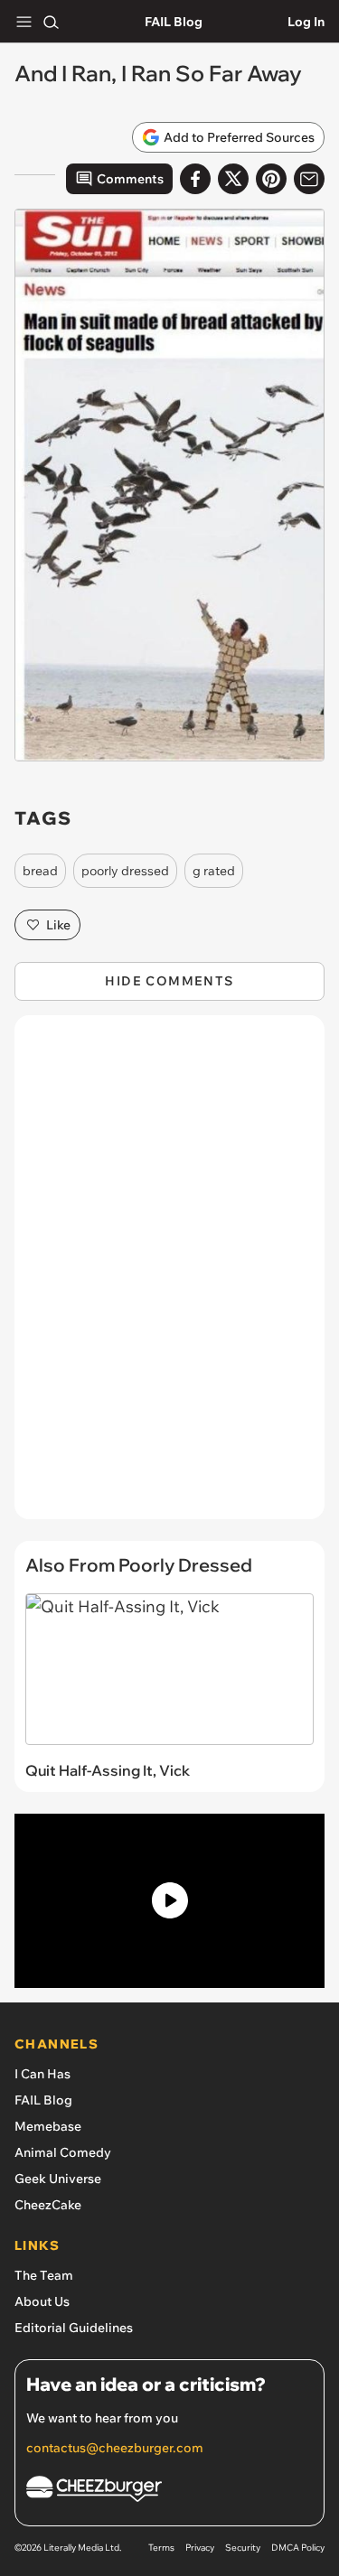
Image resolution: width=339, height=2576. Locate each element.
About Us (42, 2301)
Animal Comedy (63, 2152)
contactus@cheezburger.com (115, 2448)
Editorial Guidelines (74, 2328)
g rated (214, 871)
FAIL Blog (174, 22)
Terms (161, 2548)
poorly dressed (125, 871)
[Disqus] (169, 1276)
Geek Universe (58, 2179)
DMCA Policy (298, 2548)
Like (58, 925)
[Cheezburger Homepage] (169, 2492)
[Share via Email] (309, 179)
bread (40, 871)
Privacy (200, 2548)
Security (243, 2548)
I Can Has (42, 2074)
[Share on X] (233, 179)
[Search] (51, 22)
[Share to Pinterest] (271, 179)
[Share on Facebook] (195, 179)
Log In (306, 22)
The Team (44, 2275)
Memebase (48, 2126)
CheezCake (48, 2205)
